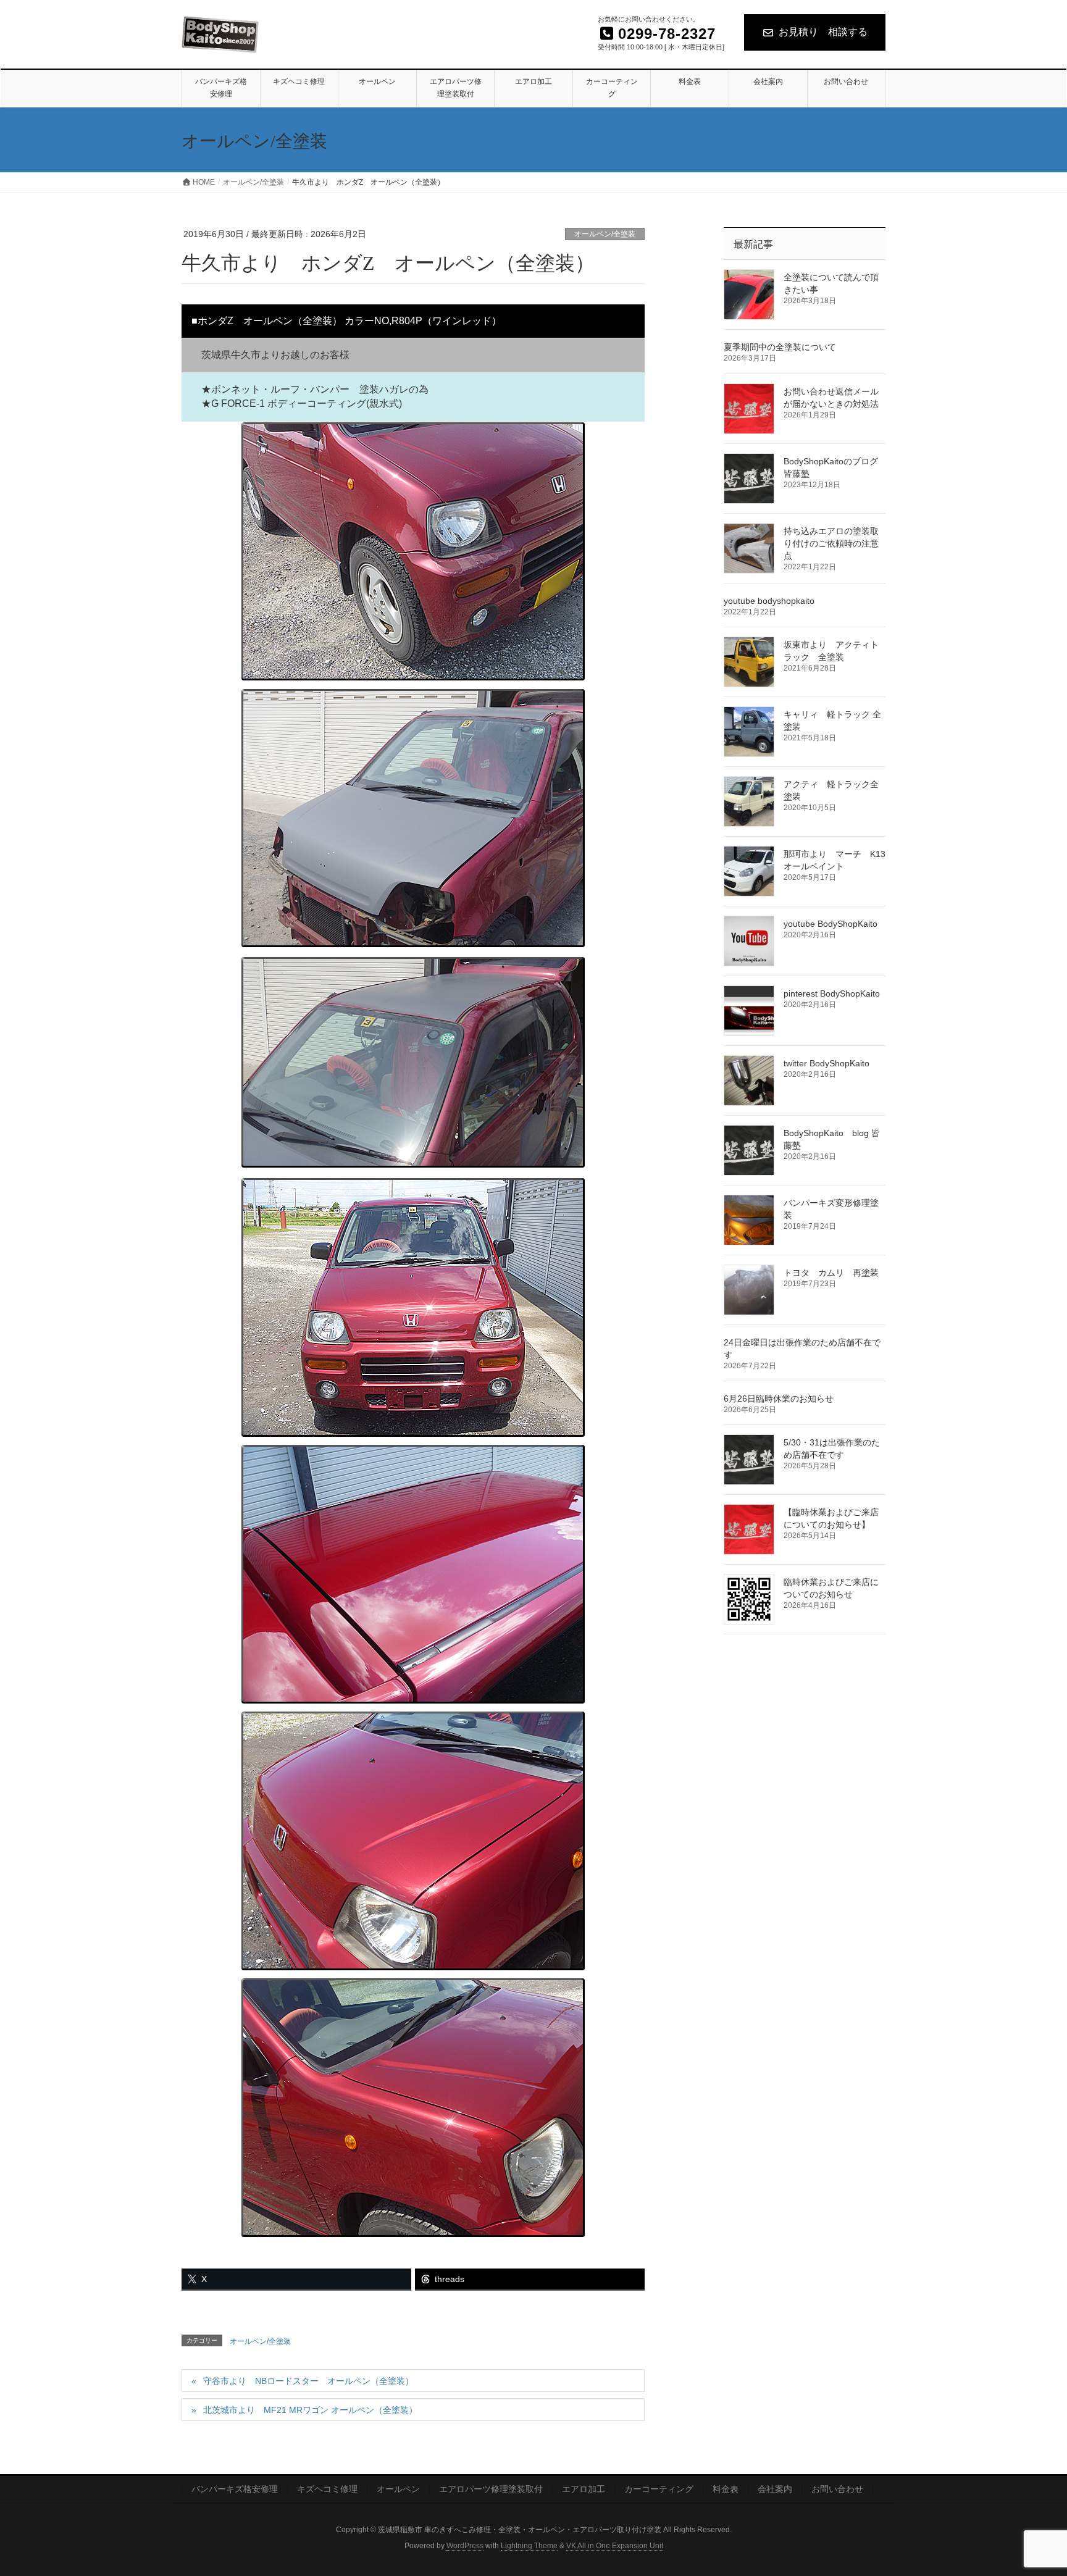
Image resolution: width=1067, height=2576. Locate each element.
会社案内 (775, 2489)
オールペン (398, 2489)
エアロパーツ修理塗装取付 (491, 2489)
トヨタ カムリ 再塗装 (831, 1273)
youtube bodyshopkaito (769, 601)
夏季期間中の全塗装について (780, 347)
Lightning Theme (529, 2546)
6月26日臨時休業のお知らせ (779, 1399)
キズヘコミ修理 (327, 2489)
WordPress (465, 2546)
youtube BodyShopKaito (831, 924)
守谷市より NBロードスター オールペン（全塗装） (308, 2381)
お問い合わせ (837, 2489)
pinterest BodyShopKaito (832, 993)
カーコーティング (659, 2489)
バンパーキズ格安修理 (235, 2489)
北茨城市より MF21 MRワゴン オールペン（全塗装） (310, 2410)
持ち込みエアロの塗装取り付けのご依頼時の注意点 (831, 543)
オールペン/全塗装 (605, 234)
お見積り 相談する (823, 32)
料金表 (726, 2489)
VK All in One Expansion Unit (615, 2546)
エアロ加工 (584, 2489)
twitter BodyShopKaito (826, 1063)
